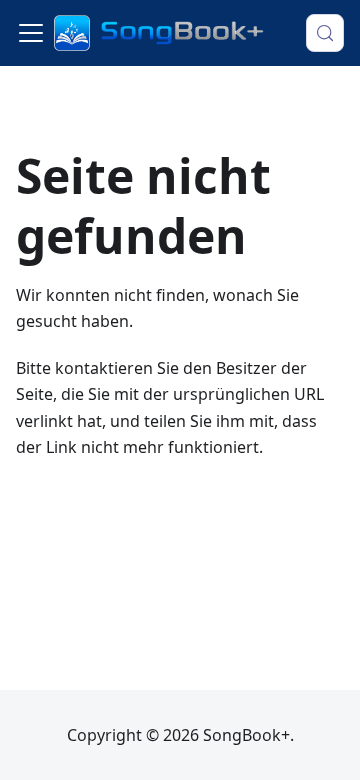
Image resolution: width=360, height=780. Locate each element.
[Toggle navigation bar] (31, 33)
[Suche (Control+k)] (325, 33)
